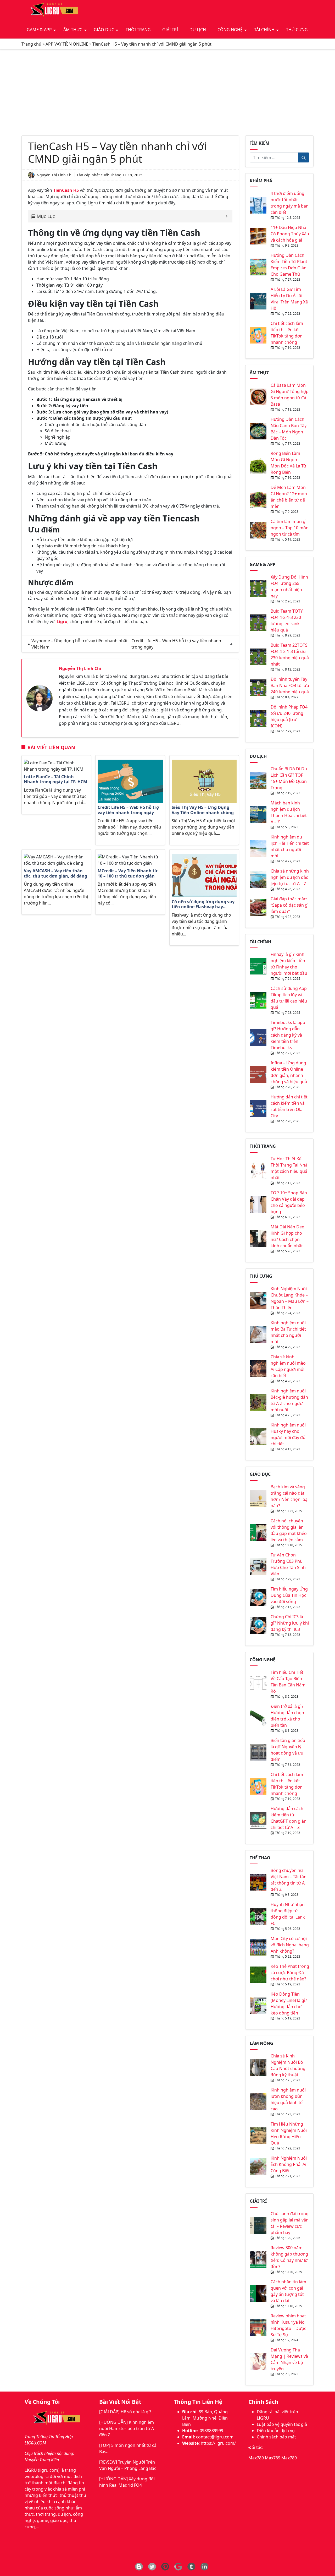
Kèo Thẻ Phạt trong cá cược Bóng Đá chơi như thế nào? (290, 1973)
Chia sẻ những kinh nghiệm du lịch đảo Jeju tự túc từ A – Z (290, 877)
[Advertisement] (167, 92)
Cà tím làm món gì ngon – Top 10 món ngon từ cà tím (290, 528)
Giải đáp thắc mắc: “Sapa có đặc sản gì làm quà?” (290, 905)
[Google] (178, 2567)
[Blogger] (139, 2567)
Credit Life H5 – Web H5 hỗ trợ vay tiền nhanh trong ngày (128, 810)
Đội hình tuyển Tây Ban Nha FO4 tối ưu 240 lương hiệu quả (290, 685)
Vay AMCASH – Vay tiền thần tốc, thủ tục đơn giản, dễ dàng (56, 873)
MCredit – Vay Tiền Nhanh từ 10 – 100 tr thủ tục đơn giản (128, 873)
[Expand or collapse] (227, 216)
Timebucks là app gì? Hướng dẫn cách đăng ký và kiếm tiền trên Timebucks (288, 1035)
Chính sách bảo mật (276, 2437)
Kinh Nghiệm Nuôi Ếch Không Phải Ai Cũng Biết (289, 2164)
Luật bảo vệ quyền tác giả (282, 2424)
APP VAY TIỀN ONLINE (67, 44)
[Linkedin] (204, 2567)
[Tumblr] (191, 2567)
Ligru (62, 622)
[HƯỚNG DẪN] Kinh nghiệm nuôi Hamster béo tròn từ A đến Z (127, 2428)
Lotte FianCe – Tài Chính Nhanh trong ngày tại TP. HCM (55, 779)
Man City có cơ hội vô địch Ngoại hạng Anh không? (290, 1945)
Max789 (256, 2458)
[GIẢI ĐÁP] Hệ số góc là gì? (125, 2412)
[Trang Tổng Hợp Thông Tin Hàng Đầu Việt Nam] (53, 10)
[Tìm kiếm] (304, 157)
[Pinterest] (165, 2567)
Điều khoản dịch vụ (276, 2431)
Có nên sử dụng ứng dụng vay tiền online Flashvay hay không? (203, 905)
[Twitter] (152, 2567)
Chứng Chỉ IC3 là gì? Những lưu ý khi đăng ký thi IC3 (290, 1623)
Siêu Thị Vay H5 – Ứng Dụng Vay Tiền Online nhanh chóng (203, 810)
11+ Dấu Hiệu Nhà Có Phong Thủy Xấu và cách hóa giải (290, 234)
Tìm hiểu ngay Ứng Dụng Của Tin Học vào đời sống (289, 1595)
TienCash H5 (66, 190)
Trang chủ (31, 44)
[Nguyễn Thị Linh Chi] (40, 698)
